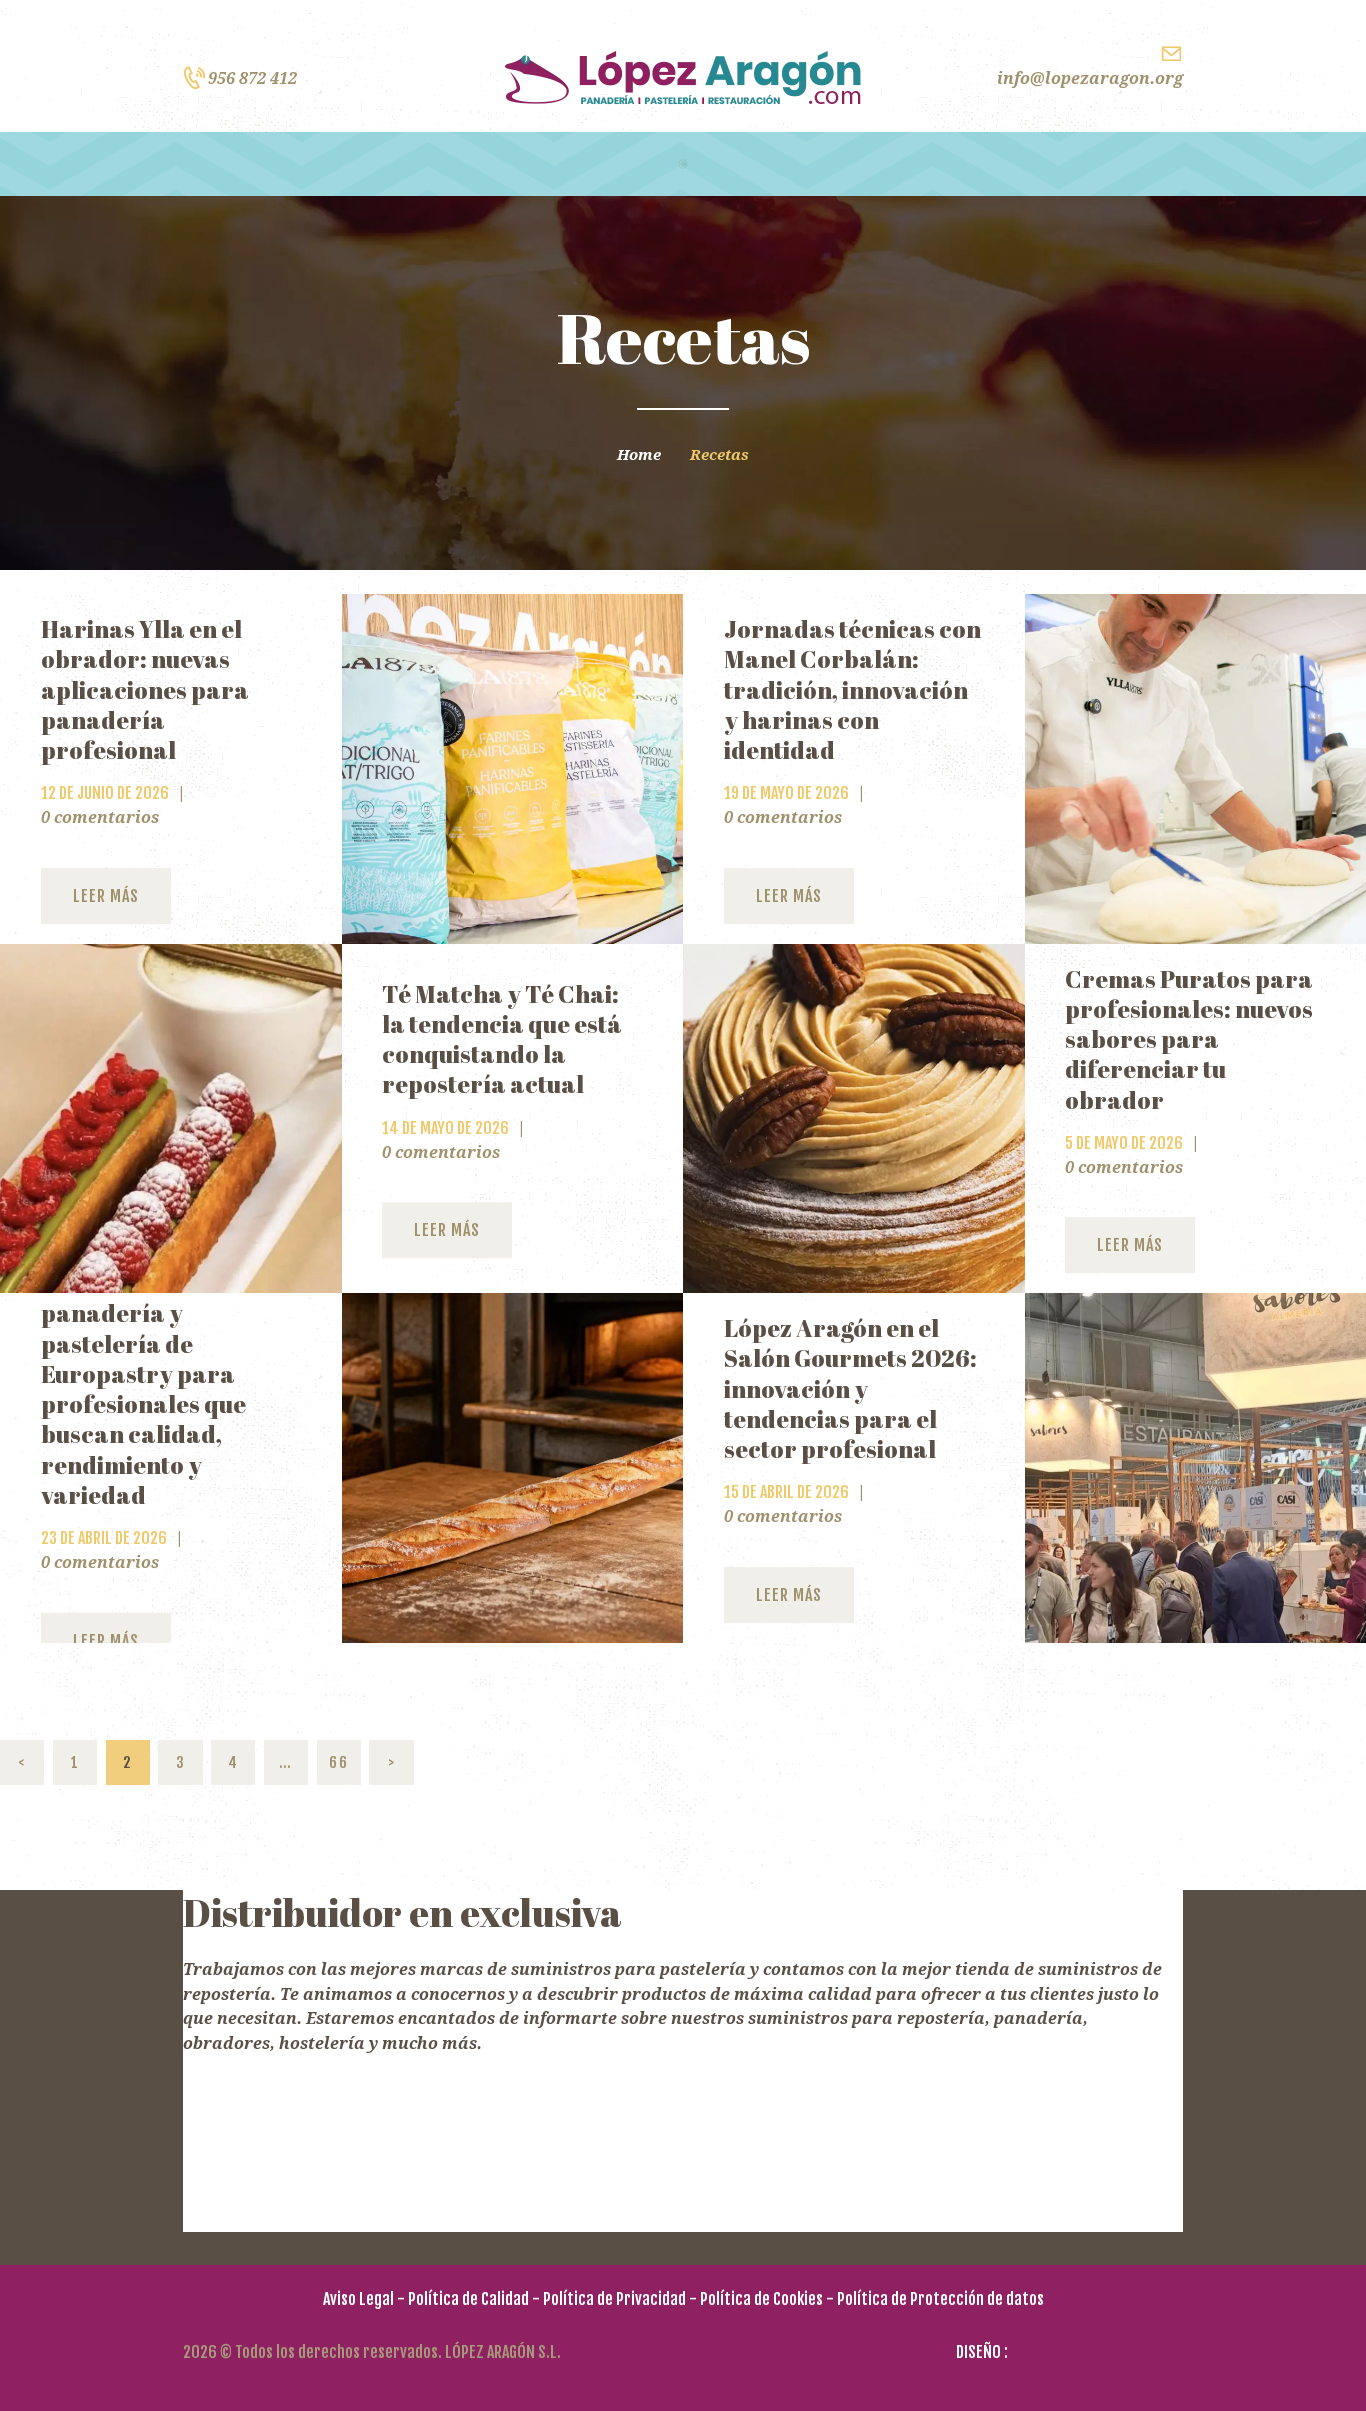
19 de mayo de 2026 (786, 793)
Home (639, 455)
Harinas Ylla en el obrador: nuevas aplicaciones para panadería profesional (145, 689)
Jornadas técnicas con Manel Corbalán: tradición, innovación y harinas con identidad (852, 689)
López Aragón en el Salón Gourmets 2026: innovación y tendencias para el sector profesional (850, 1388)
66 (345, 1762)
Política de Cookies (761, 2299)
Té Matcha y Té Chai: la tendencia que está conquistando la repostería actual (502, 1039)
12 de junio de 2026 (105, 793)
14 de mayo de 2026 (445, 1128)
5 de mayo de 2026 (1124, 1143)
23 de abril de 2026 (104, 1538)
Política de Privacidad (614, 2299)
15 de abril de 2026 (786, 1492)
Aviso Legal (358, 2299)
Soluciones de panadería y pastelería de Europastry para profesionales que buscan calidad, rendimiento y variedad (143, 1389)
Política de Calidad (468, 2299)
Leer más (106, 896)
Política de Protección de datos (940, 2299)
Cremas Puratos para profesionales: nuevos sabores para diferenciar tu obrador (1189, 1039)
